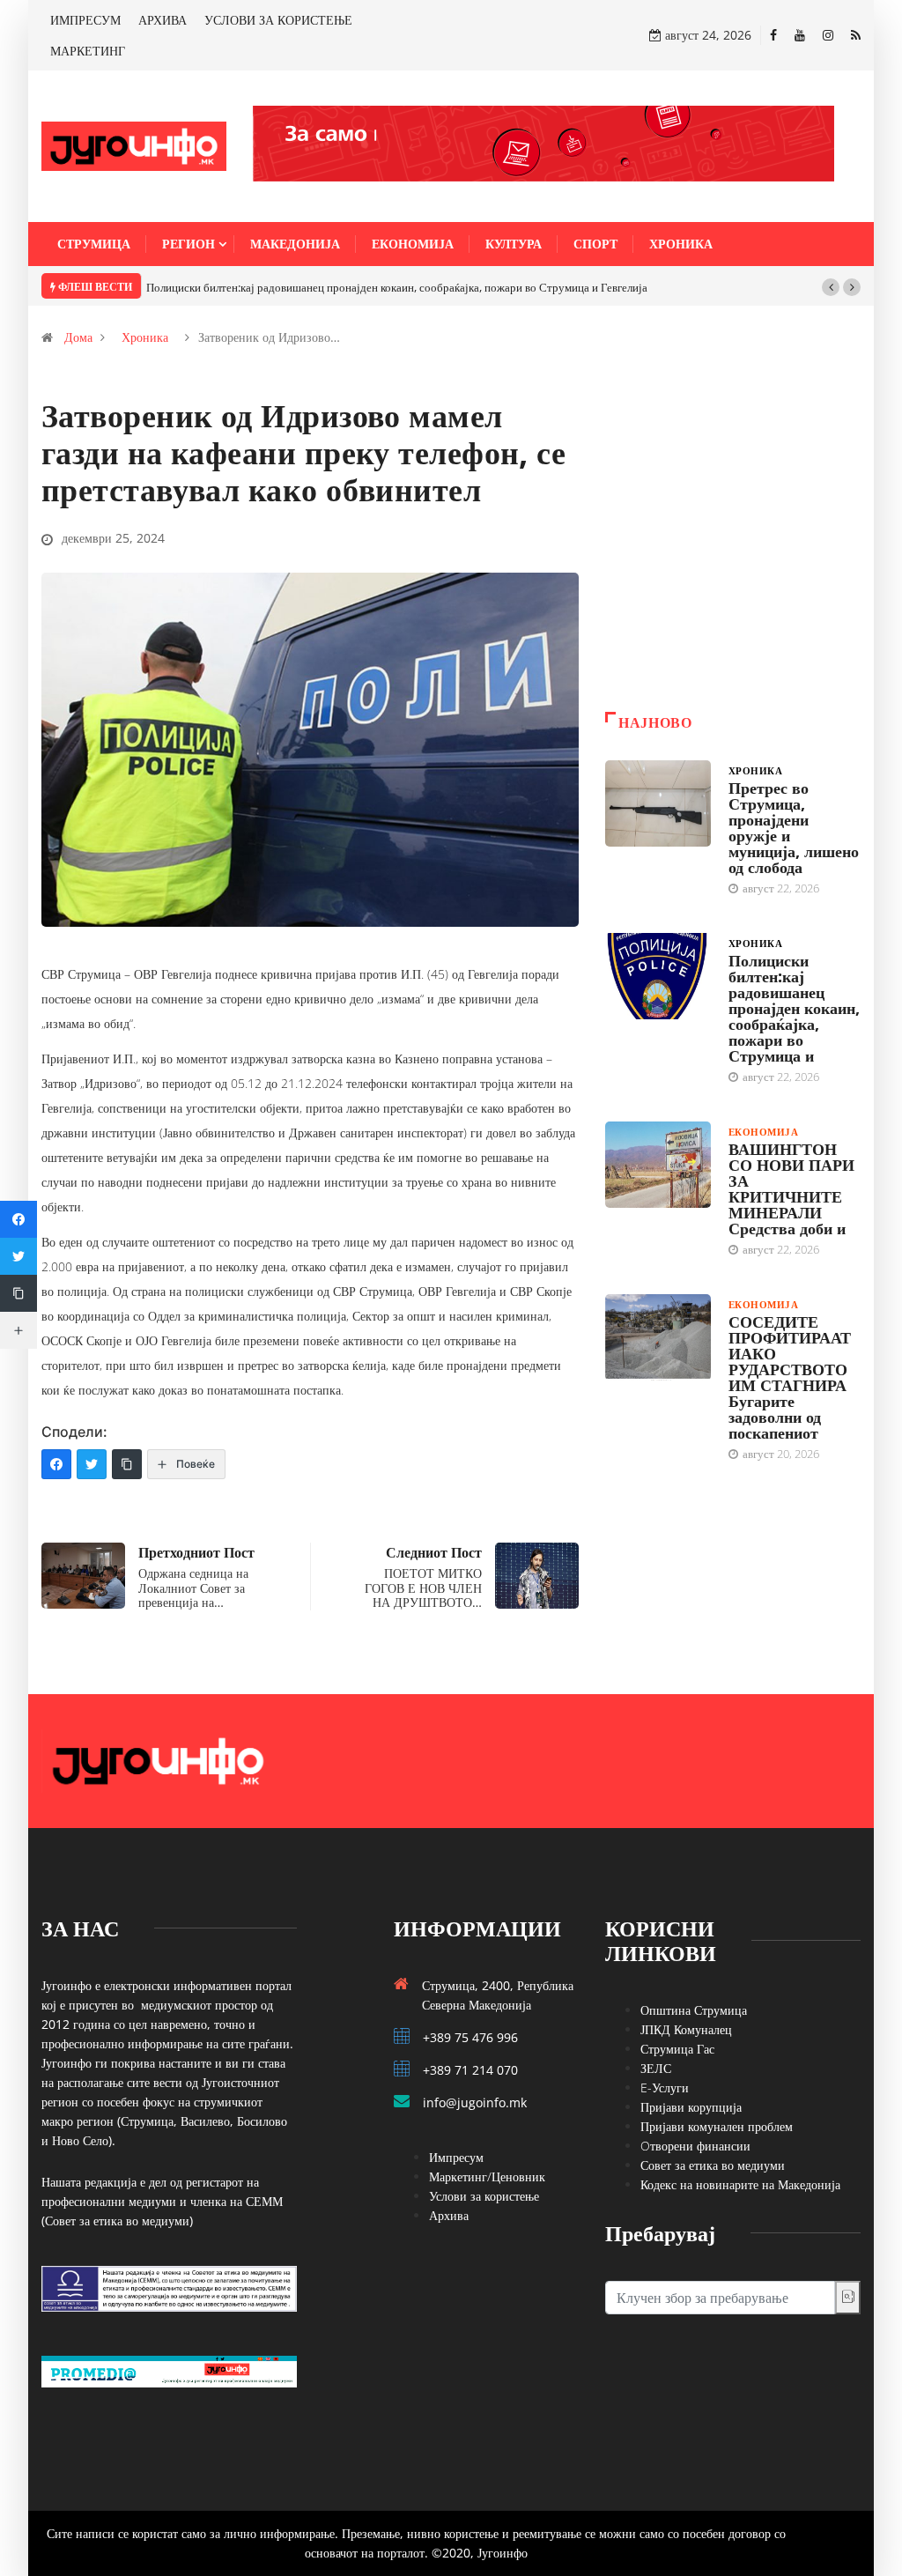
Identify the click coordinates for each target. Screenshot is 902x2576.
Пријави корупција (691, 2107)
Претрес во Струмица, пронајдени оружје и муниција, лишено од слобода (794, 827)
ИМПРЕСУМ (85, 20)
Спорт (595, 244)
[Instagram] (828, 35)
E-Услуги (665, 2087)
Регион (189, 244)
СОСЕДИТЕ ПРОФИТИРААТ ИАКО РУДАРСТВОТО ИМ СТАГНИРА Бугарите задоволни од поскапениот (790, 1377)
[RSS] (856, 35)
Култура (514, 244)
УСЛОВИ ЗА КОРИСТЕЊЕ (278, 20)
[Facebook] (773, 35)
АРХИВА (163, 20)
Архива (449, 2215)
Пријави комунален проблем (717, 2126)
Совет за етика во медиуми (713, 2165)
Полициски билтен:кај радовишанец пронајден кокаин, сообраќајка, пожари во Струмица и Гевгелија (397, 287)
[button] (831, 287)
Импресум (456, 2157)
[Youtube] (800, 35)
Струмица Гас (677, 2049)
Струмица (94, 244)
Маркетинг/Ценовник (487, 2176)
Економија (413, 244)
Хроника (681, 244)
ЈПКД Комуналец (686, 2029)
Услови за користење (484, 2196)
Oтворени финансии (695, 2146)
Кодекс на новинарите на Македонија (740, 2184)
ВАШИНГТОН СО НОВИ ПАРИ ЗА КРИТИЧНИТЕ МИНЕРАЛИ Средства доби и (791, 1188)
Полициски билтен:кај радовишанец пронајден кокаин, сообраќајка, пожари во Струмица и (794, 1008)
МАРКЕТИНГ (88, 51)
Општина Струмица (694, 2010)
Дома (78, 337)
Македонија (295, 244)
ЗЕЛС (656, 2068)
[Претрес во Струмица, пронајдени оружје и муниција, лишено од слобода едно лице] (658, 803)
